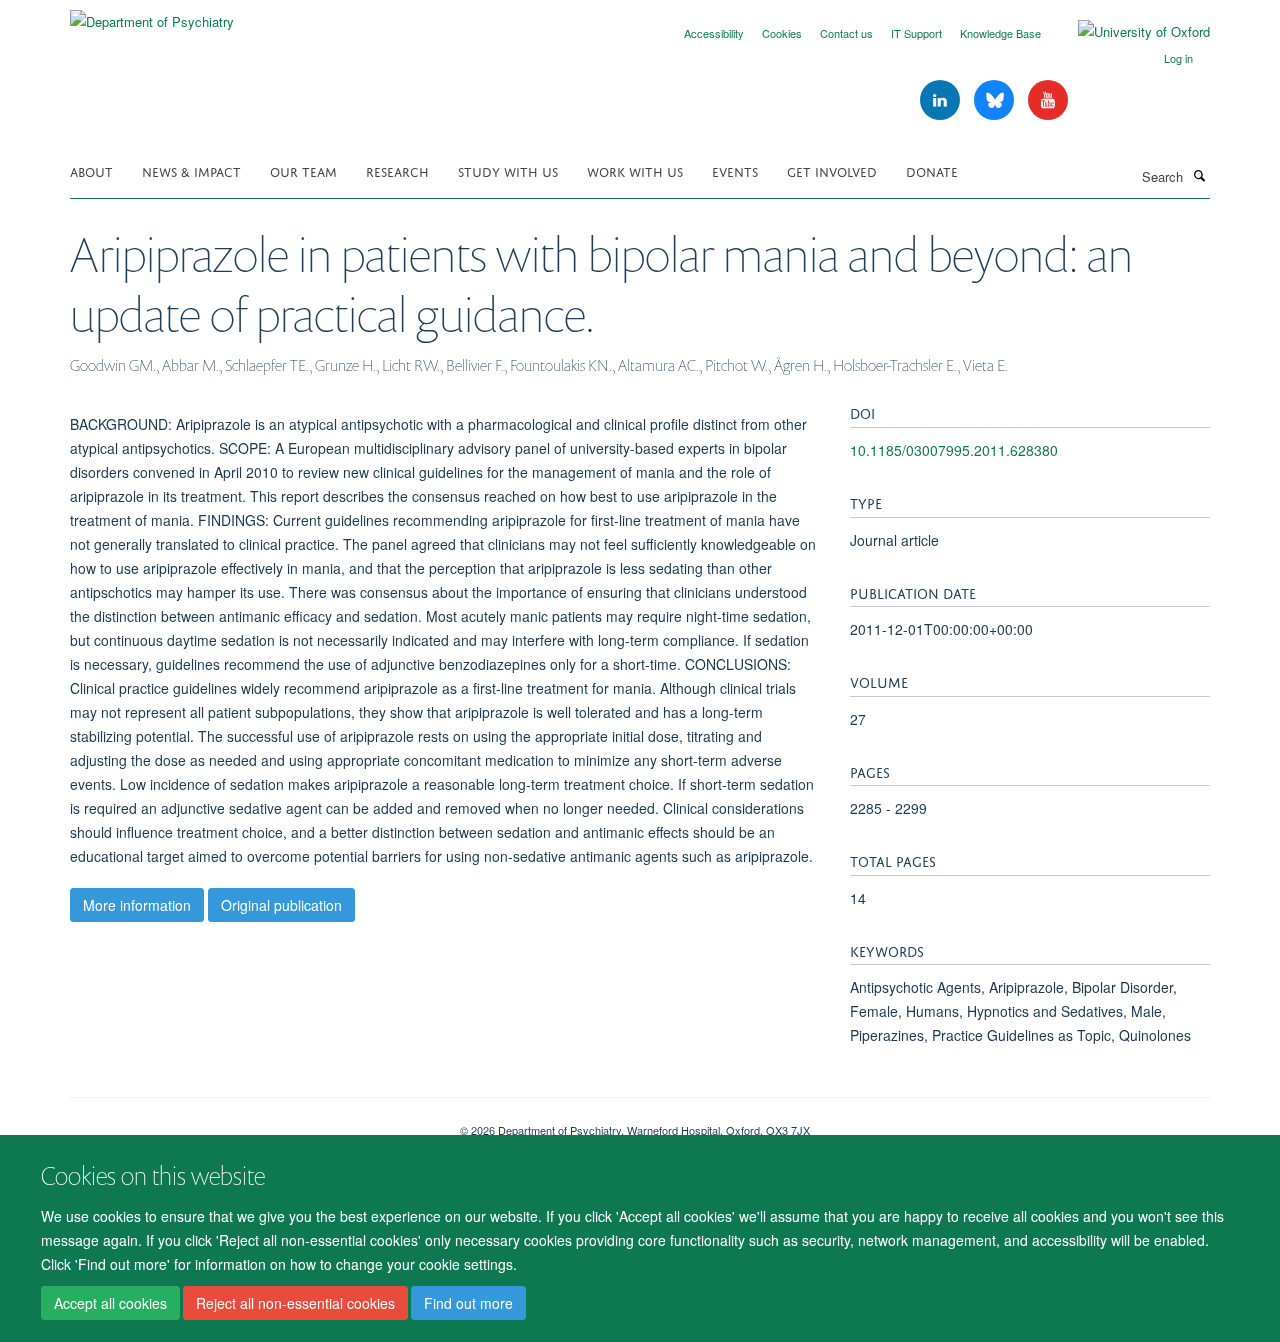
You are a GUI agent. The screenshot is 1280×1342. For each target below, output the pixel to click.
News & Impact (191, 170)
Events (735, 170)
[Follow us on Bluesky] (996, 100)
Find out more (468, 1303)
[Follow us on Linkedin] (942, 100)
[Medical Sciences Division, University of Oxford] (250, 1123)
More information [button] (137, 905)
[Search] (1199, 175)
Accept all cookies (110, 1303)
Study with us (508, 170)
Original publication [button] (281, 905)
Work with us (635, 170)
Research (397, 170)
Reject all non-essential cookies (295, 1303)
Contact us (846, 33)
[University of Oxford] (1129, 32)
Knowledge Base (1000, 33)
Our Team (303, 170)
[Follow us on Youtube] (1048, 100)
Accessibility (714, 33)
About (91, 170)
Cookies (782, 33)
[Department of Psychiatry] (152, 14)
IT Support (916, 33)
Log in (1178, 58)
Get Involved (832, 170)
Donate (932, 170)
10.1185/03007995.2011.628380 (954, 450)
